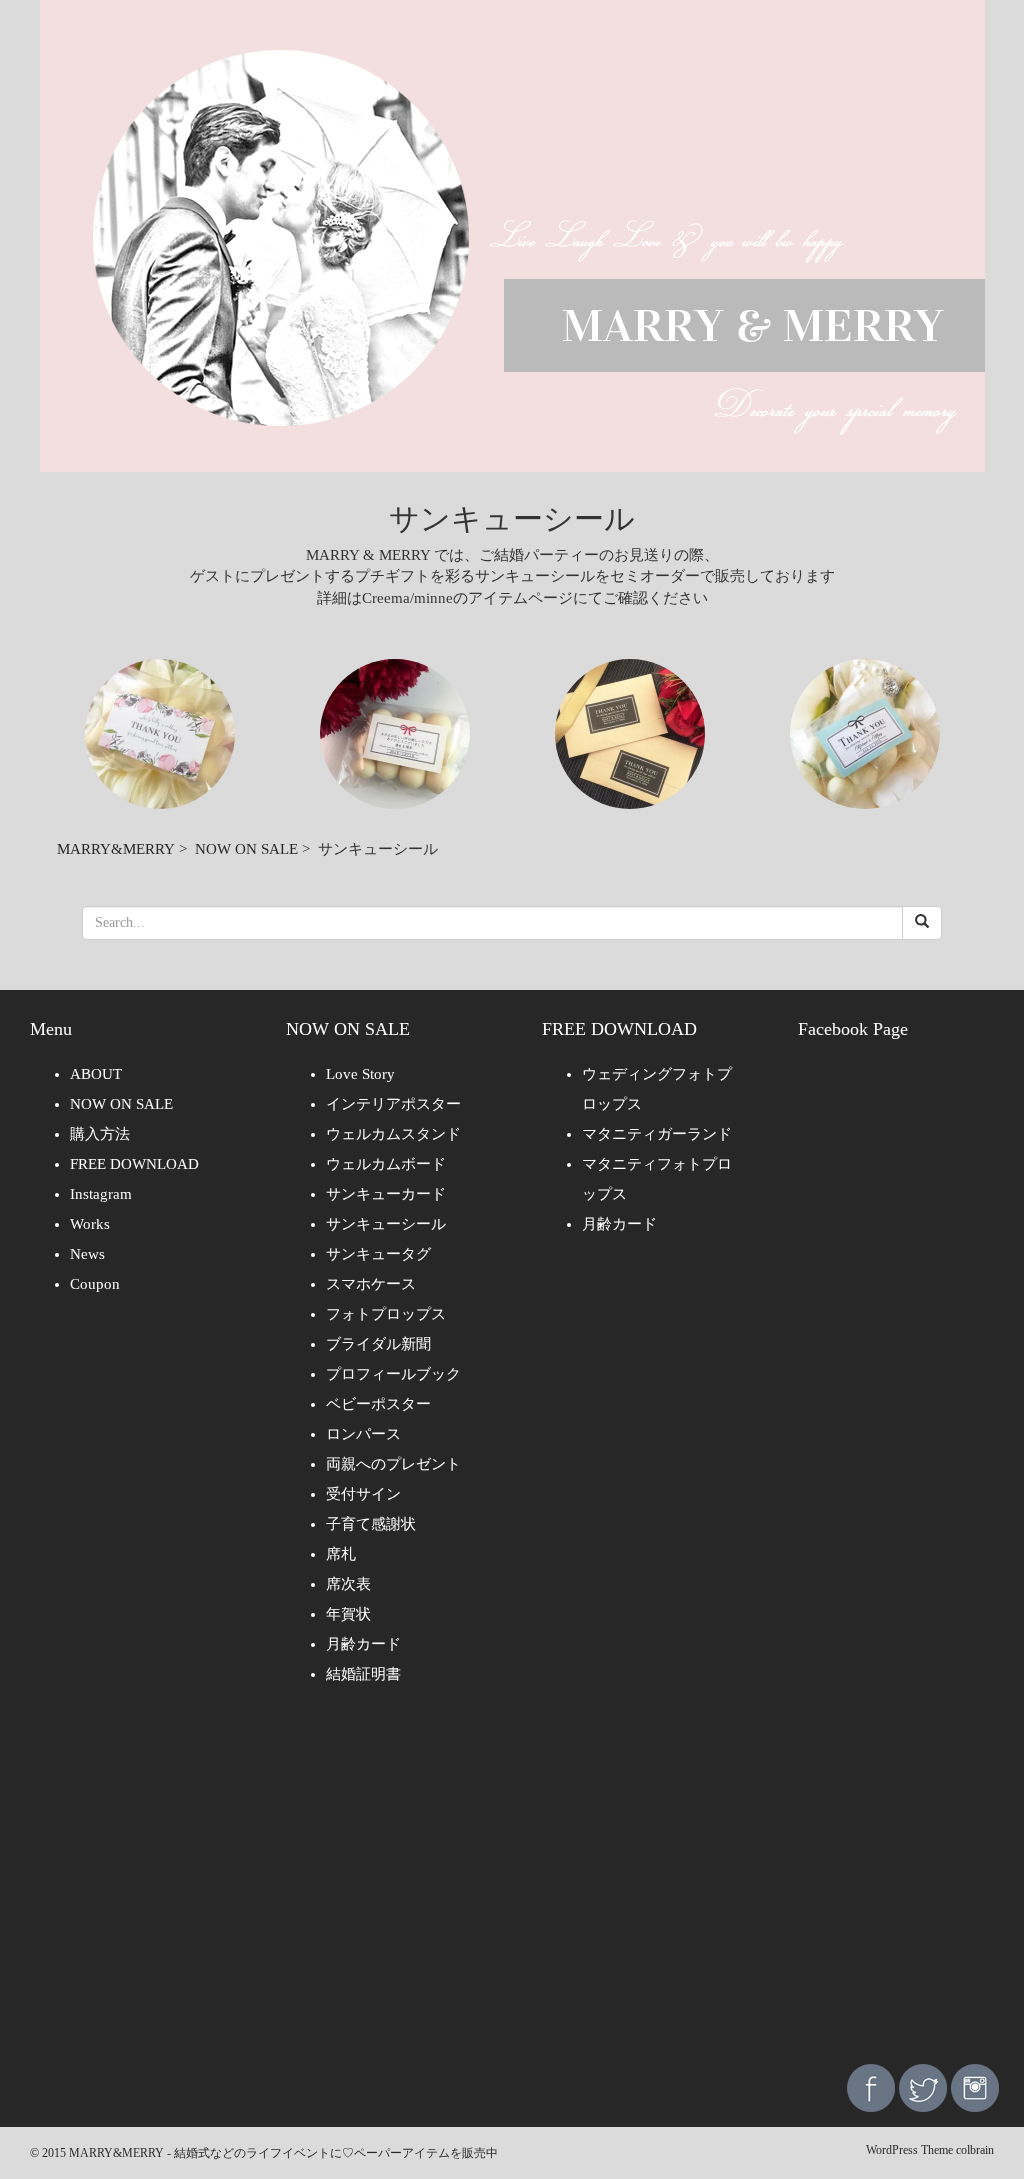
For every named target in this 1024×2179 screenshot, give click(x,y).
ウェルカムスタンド (393, 1134)
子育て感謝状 (371, 1524)
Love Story (360, 1074)
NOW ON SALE (246, 849)
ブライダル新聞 (378, 1344)
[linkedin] (975, 2087)
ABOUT (96, 1074)
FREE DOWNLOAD (134, 1164)
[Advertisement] (512, 1889)
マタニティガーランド (657, 1134)
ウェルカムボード (386, 1164)
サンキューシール (386, 1224)
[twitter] (923, 2087)
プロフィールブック (393, 1374)
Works (90, 1224)
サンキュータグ (378, 1254)
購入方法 (100, 1134)
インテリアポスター (393, 1104)
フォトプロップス (386, 1314)
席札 (341, 1554)
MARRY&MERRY (116, 849)
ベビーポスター (378, 1404)
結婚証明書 (363, 1674)
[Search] (922, 923)
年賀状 (348, 1614)
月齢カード (363, 1644)
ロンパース (363, 1434)
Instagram (101, 1194)
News (87, 1254)
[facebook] (871, 2087)
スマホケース (371, 1284)
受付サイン (363, 1494)
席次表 (348, 1584)
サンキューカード (386, 1194)
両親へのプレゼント (393, 1464)
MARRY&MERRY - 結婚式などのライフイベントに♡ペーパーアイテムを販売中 (283, 2153)
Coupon (95, 1284)
